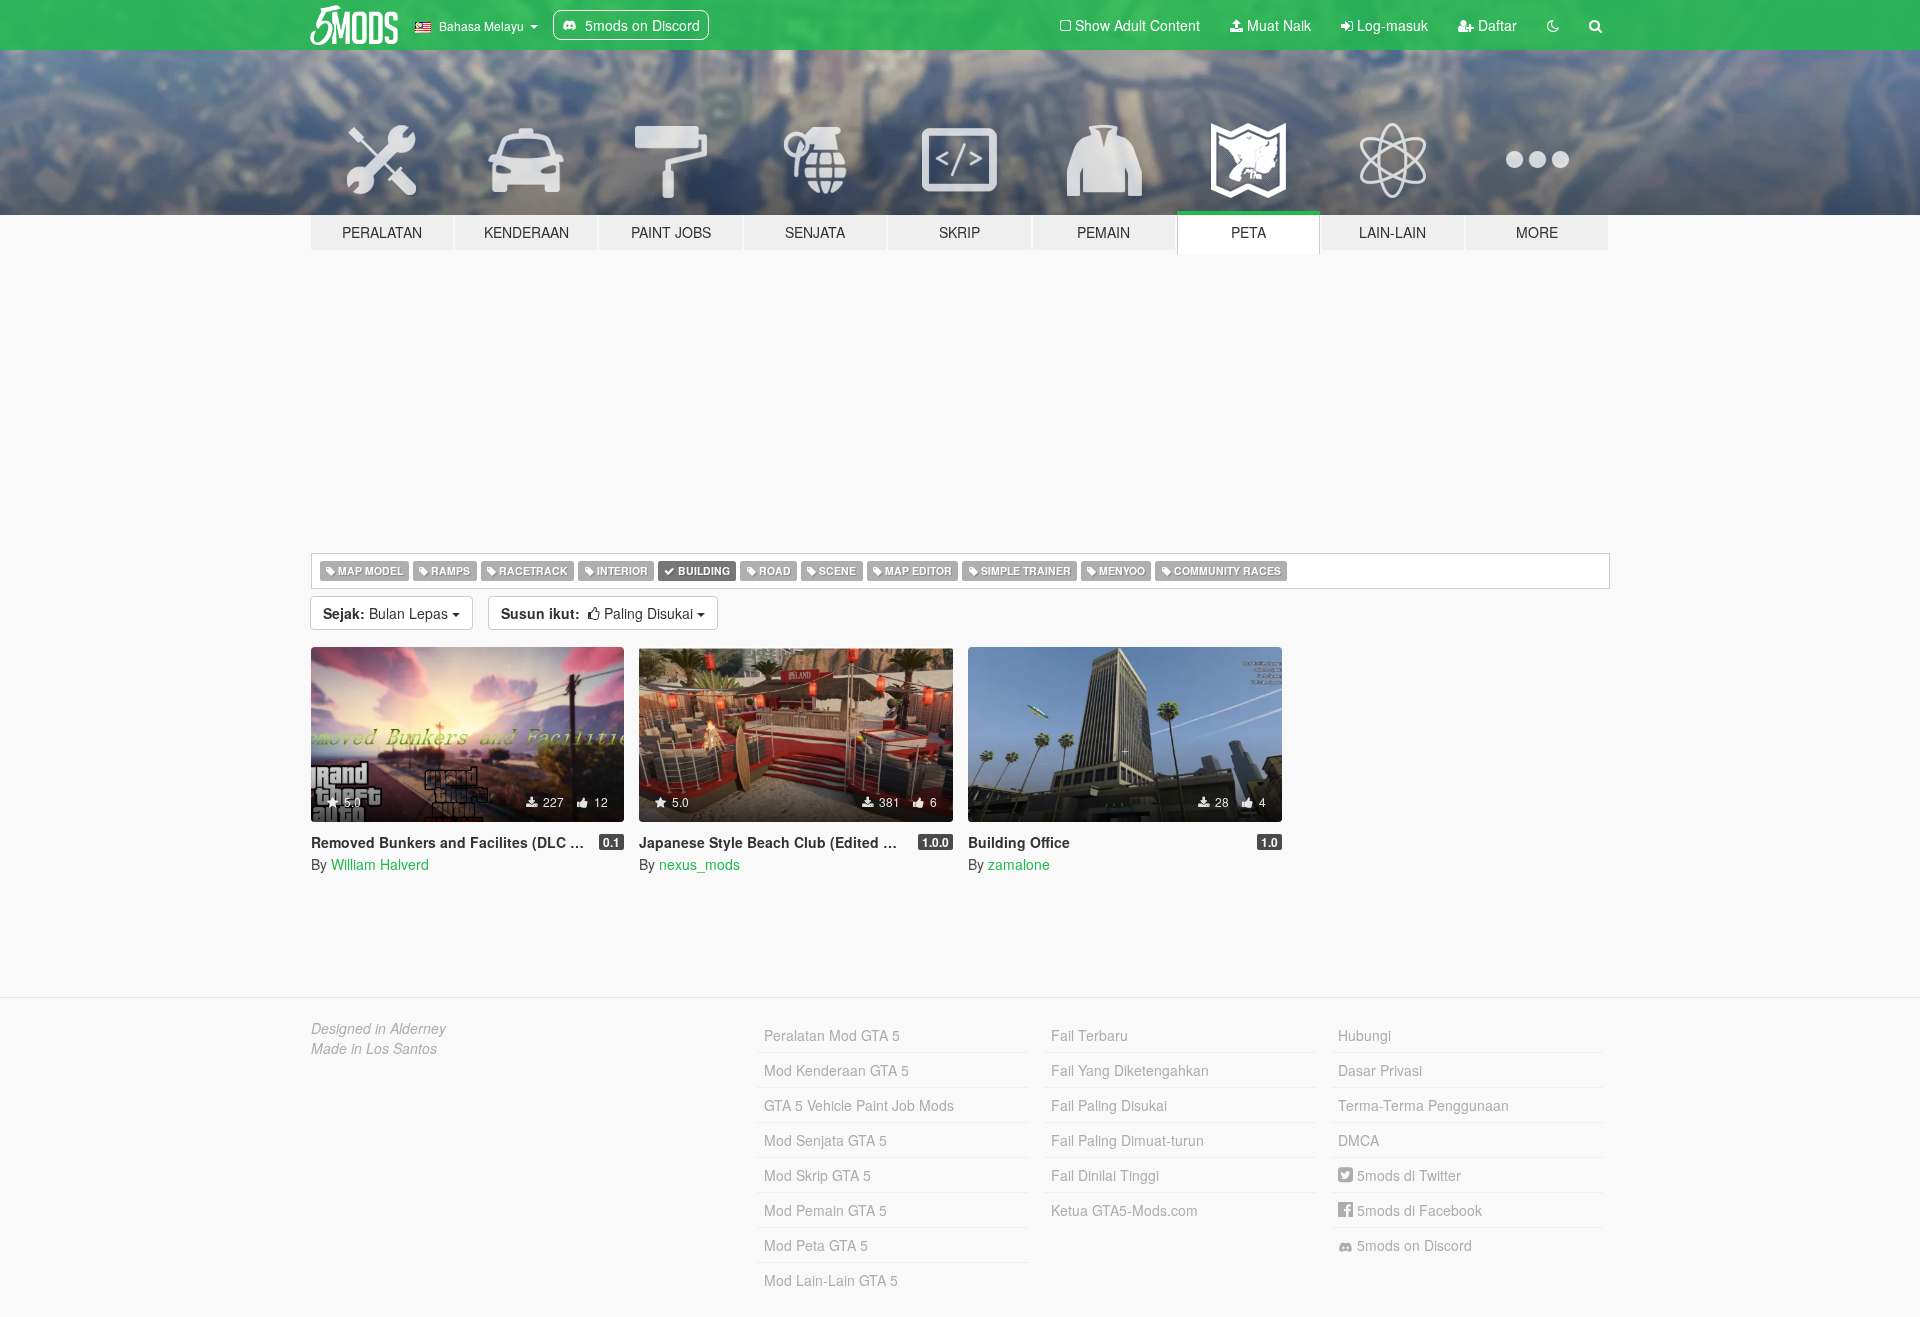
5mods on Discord (1412, 1245)
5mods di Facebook (1417, 1210)
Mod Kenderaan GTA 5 (836, 1070)
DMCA (1358, 1140)
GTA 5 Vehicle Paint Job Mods (859, 1105)
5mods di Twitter (1407, 1175)
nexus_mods (699, 864)
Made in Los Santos (374, 1048)
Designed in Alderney (378, 1028)
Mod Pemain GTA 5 (825, 1210)
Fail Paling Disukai (1109, 1105)
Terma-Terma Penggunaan (1423, 1105)
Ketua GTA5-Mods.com (1124, 1210)
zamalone (1019, 864)
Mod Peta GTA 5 (816, 1245)
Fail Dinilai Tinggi (1105, 1175)
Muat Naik (1277, 25)
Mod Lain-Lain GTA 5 (831, 1280)
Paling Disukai (599, 613)
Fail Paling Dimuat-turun (1127, 1140)
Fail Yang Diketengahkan (1130, 1070)
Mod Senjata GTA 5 (825, 1140)
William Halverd (380, 864)
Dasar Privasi (1380, 1070)
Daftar (1495, 25)
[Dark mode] (1553, 25)
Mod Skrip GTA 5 (817, 1175)
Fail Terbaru (1089, 1035)
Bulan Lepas (387, 613)
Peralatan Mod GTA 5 (832, 1035)
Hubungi (1364, 1035)
